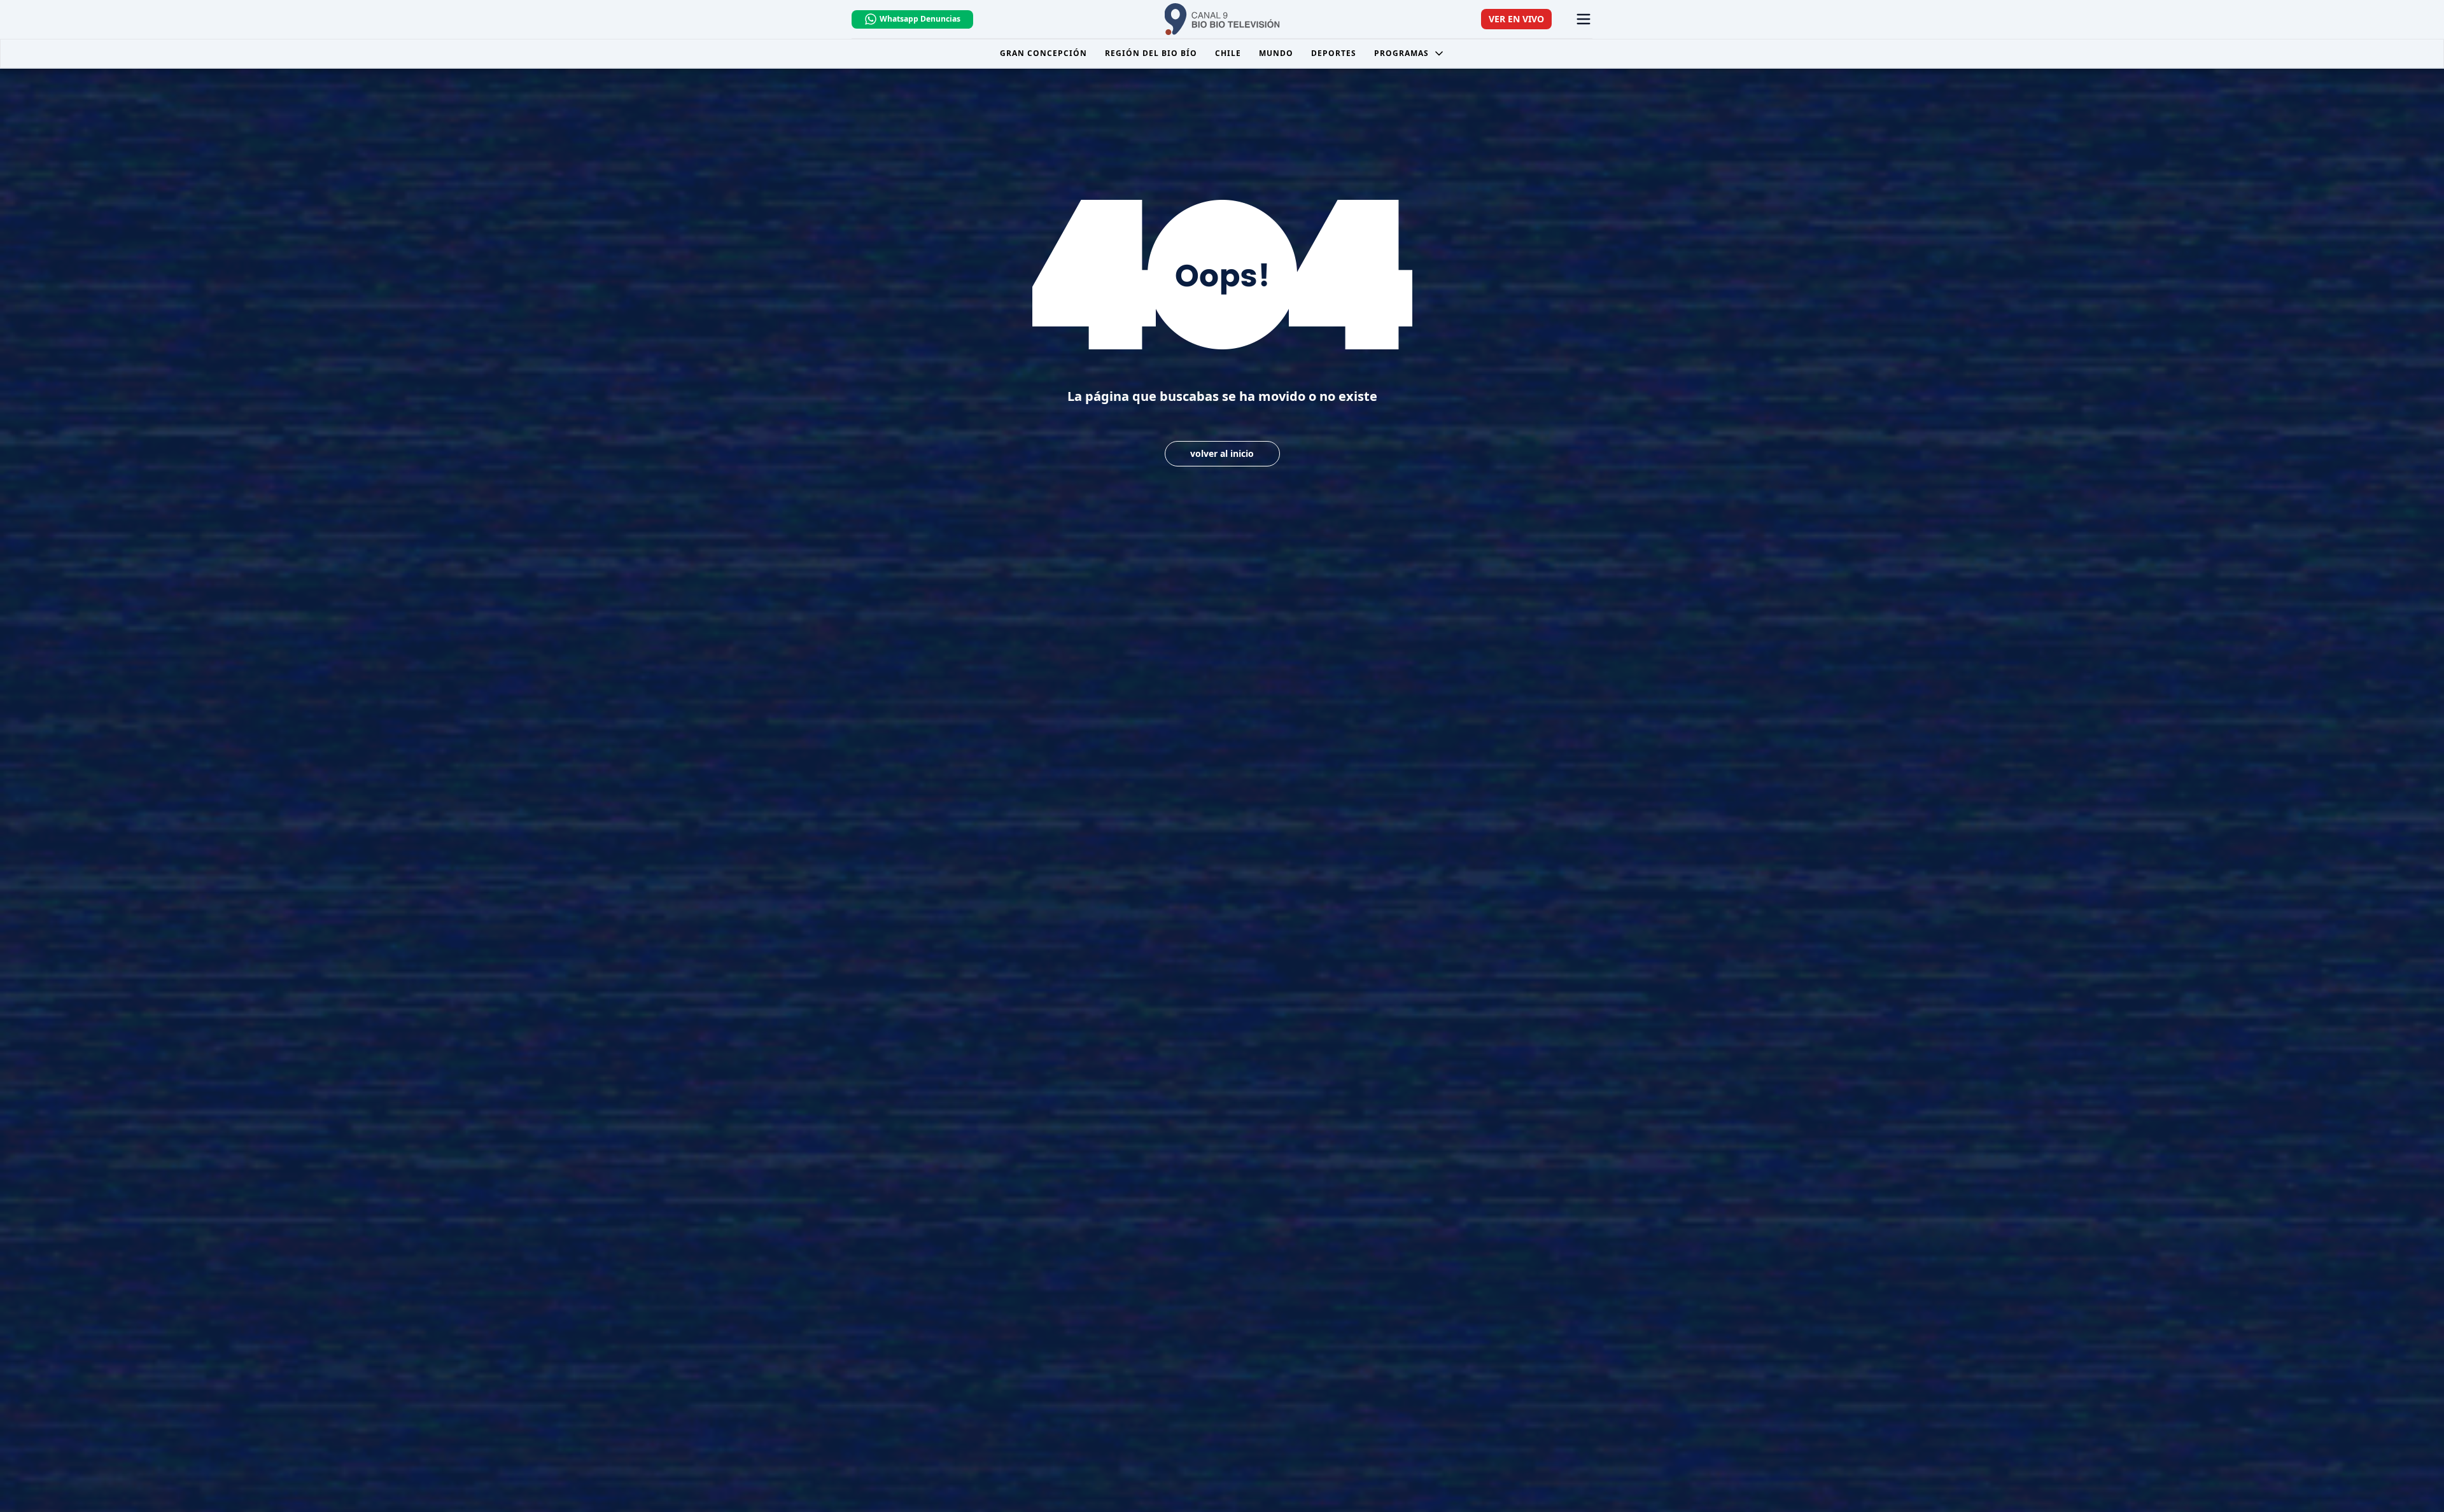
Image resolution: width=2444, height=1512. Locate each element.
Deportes (1334, 53)
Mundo (1276, 53)
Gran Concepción (1043, 53)
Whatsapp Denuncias (920, 19)
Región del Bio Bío (1151, 53)
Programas (1401, 53)
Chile (1228, 53)
